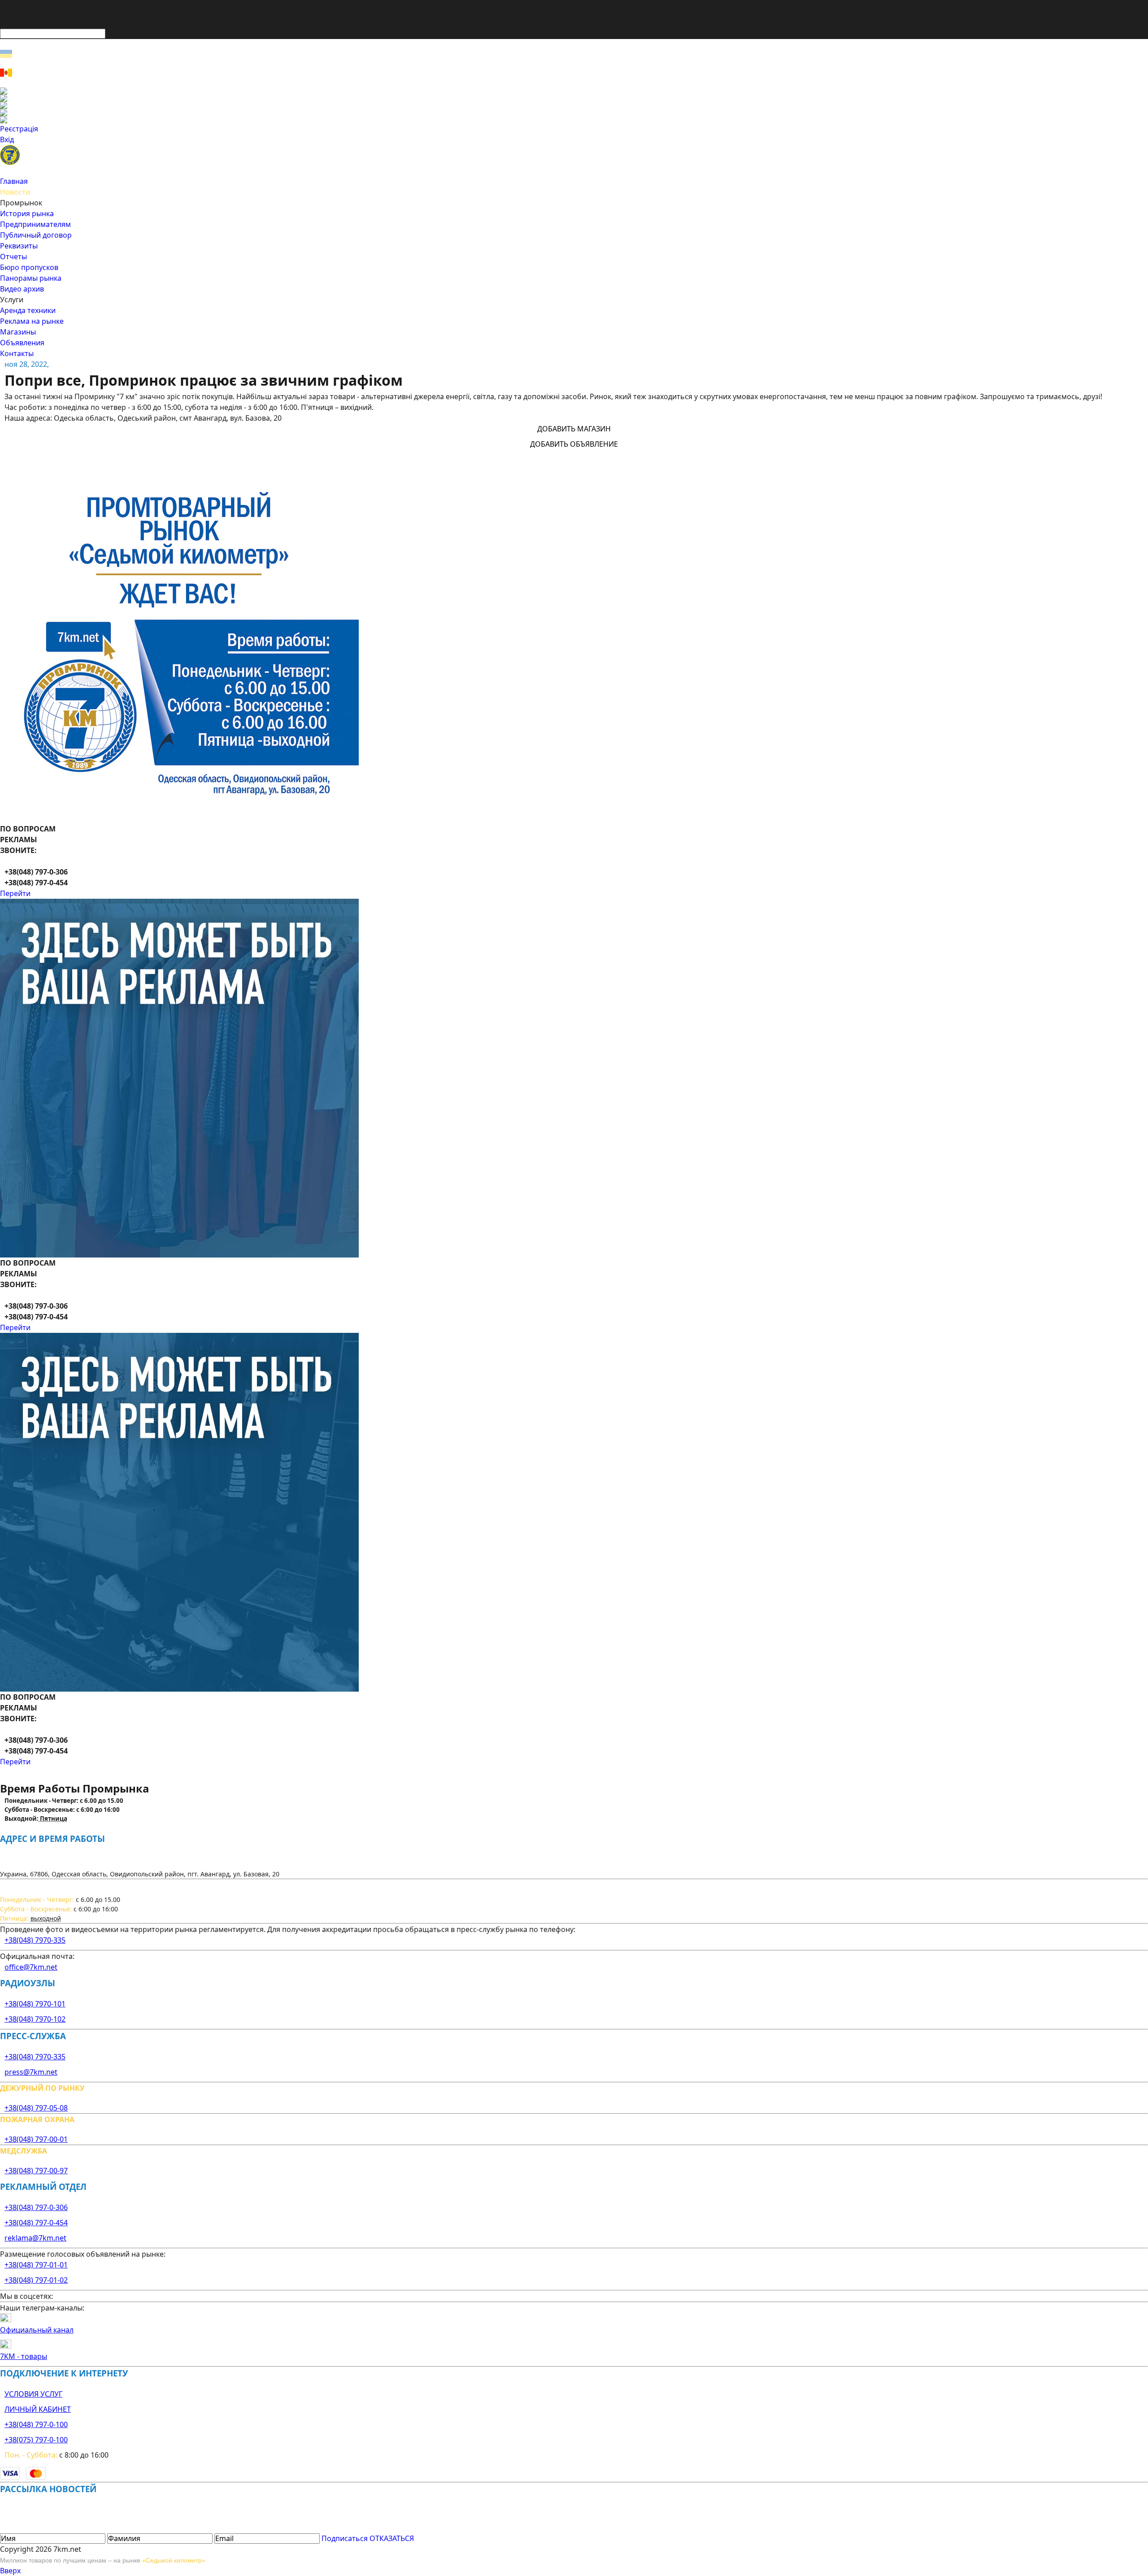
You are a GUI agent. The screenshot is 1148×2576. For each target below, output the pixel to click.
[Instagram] (574, 98)
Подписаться (345, 2538)
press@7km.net (31, 2072)
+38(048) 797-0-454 (36, 2223)
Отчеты (13, 257)
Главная (14, 181)
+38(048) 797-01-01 (36, 2265)
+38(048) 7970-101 (35, 2004)
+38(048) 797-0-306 (36, 2207)
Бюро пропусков (29, 267)
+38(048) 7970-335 (35, 1940)
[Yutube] (574, 113)
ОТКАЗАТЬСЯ (392, 2538)
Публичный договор (36, 235)
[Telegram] (574, 120)
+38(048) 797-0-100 (36, 2424)
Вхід (7, 139)
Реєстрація (19, 129)
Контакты (17, 353)
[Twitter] (574, 105)
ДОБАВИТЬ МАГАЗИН (574, 429)
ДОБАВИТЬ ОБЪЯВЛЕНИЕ (574, 444)
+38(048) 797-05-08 (36, 2108)
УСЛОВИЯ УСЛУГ (33, 2394)
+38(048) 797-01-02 (36, 2280)
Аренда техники (28, 310)
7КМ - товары (24, 2356)
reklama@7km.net (35, 2238)
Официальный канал (37, 2330)
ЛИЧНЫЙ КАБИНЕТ (38, 2409)
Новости (15, 192)
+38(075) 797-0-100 (36, 2440)
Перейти (15, 893)
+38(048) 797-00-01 (36, 2139)
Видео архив (22, 289)
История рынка (27, 213)
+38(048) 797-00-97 (36, 2171)
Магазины (18, 332)
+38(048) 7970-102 (35, 2019)
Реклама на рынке (32, 321)
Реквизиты (19, 246)
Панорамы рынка (31, 278)
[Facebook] (574, 91)
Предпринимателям (35, 224)
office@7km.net (31, 1967)
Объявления (22, 343)
